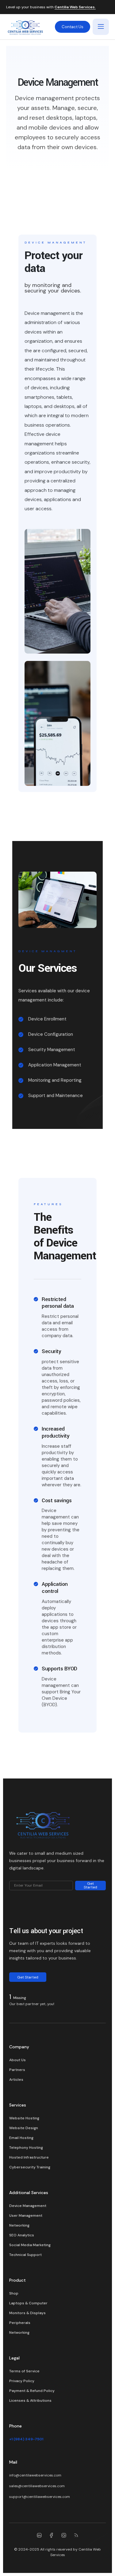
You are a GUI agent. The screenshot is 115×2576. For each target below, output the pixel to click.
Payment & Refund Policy (32, 2391)
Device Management (28, 2206)
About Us (17, 2060)
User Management (26, 2216)
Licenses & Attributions (30, 2401)
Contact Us (73, 27)
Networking (19, 2225)
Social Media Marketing (30, 2245)
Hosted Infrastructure (29, 2157)
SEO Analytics (22, 2235)
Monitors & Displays (27, 2313)
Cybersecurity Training (30, 2167)
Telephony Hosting (26, 2148)
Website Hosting (24, 2118)
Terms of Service (24, 2371)
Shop (14, 2293)
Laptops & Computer (28, 2303)
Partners (17, 2070)
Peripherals (20, 2323)
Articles (16, 2080)
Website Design (24, 2128)
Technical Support (25, 2255)
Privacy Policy (22, 2381)
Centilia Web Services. (75, 7)
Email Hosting (21, 2138)
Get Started (90, 1885)
